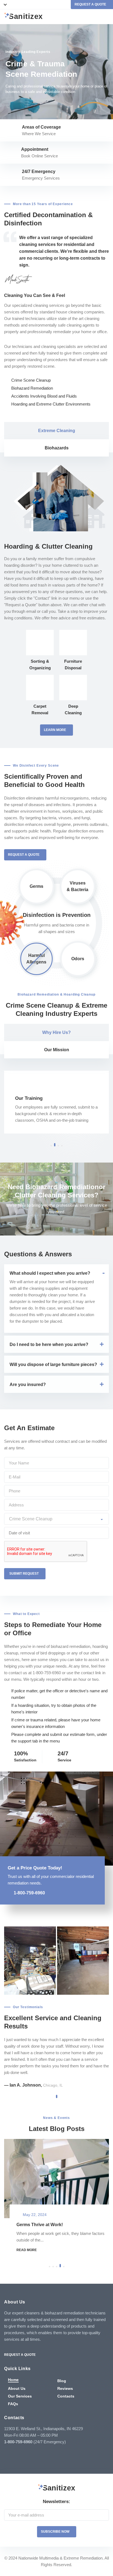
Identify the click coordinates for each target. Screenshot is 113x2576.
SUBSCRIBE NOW (55, 2532)
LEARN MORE (55, 730)
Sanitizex (26, 17)
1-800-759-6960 (29, 1893)
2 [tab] (55, 1146)
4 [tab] (62, 1146)
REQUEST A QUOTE (90, 4)
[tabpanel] (56, 72)
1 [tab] (51, 1146)
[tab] (56, 431)
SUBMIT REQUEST (24, 1574)
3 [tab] (58, 1145)
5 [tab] (64, 2267)
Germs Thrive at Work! (40, 2225)
